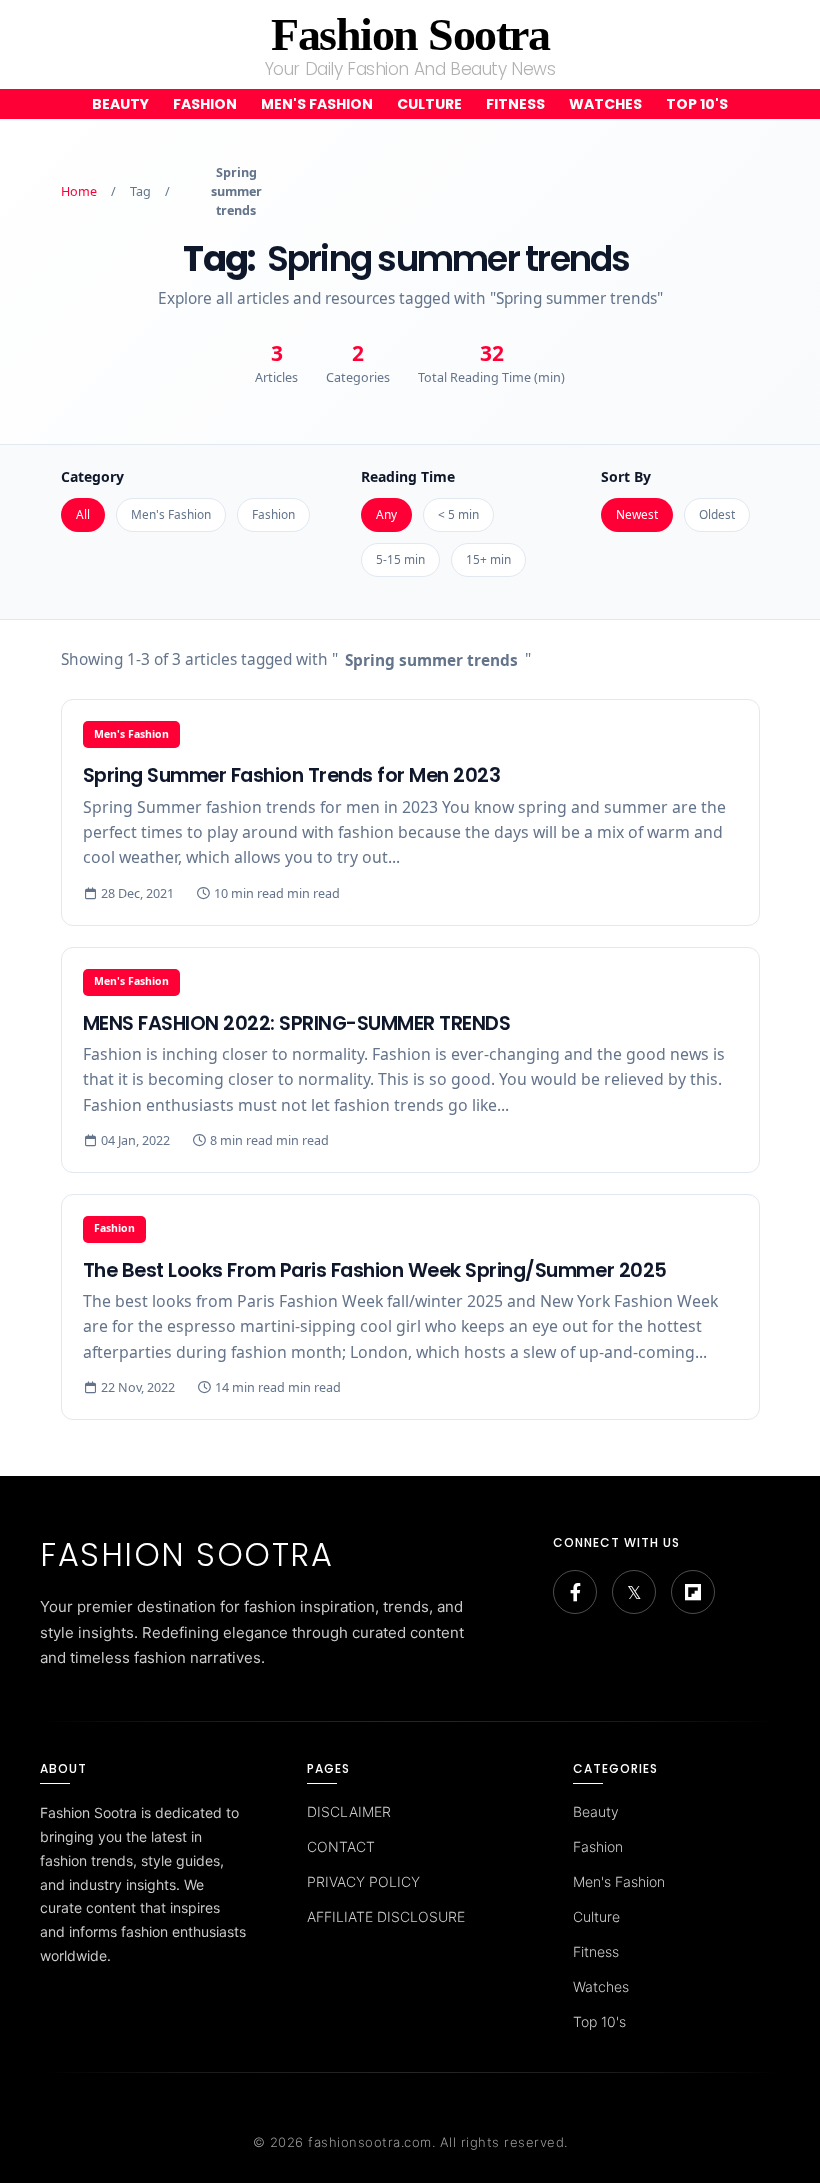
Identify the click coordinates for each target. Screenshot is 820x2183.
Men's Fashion (317, 104)
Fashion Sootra (410, 34)
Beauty (120, 104)
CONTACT (341, 1846)
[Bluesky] (634, 1592)
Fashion (205, 104)
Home (79, 191)
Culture (429, 104)
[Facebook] (575, 1592)
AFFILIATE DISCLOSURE (386, 1916)
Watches (605, 104)
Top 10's (697, 104)
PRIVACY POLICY (363, 1881)
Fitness (515, 104)
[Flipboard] (693, 1592)
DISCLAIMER (349, 1811)
